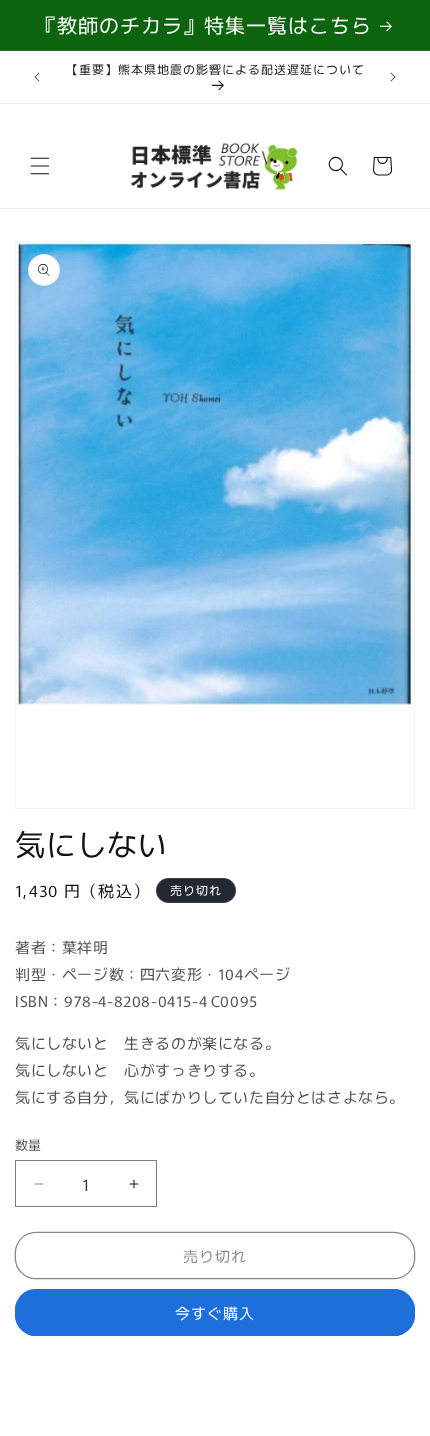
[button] (40, 166)
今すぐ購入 (215, 1312)
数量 (28, 1144)
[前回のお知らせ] (37, 77)
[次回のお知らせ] (393, 77)
